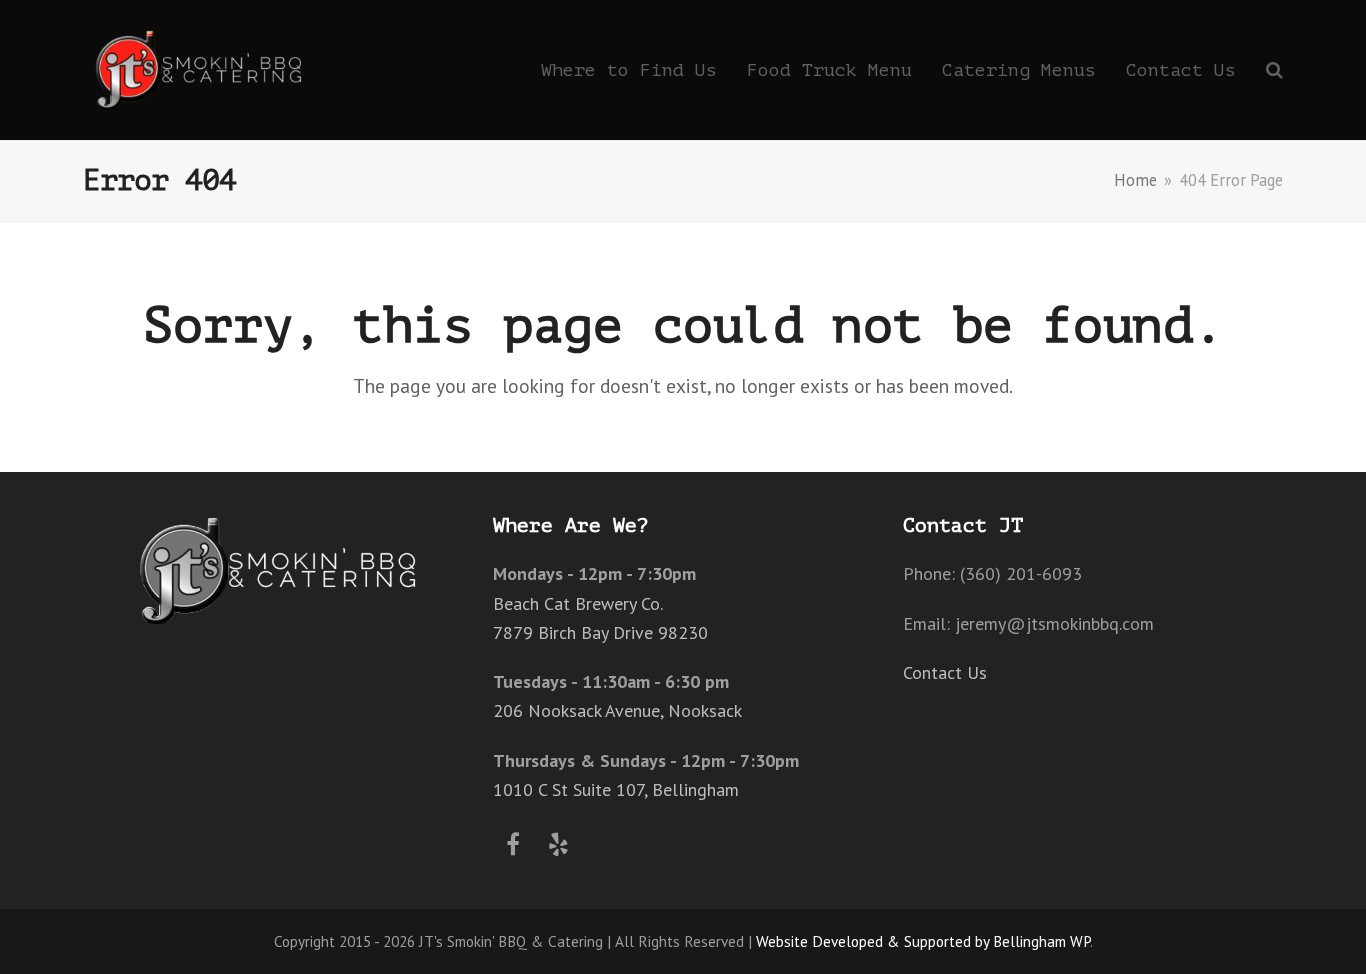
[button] (1274, 70)
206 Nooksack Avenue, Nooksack (617, 710)
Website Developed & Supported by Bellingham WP (923, 941)
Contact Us (945, 672)
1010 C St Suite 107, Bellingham (616, 789)
